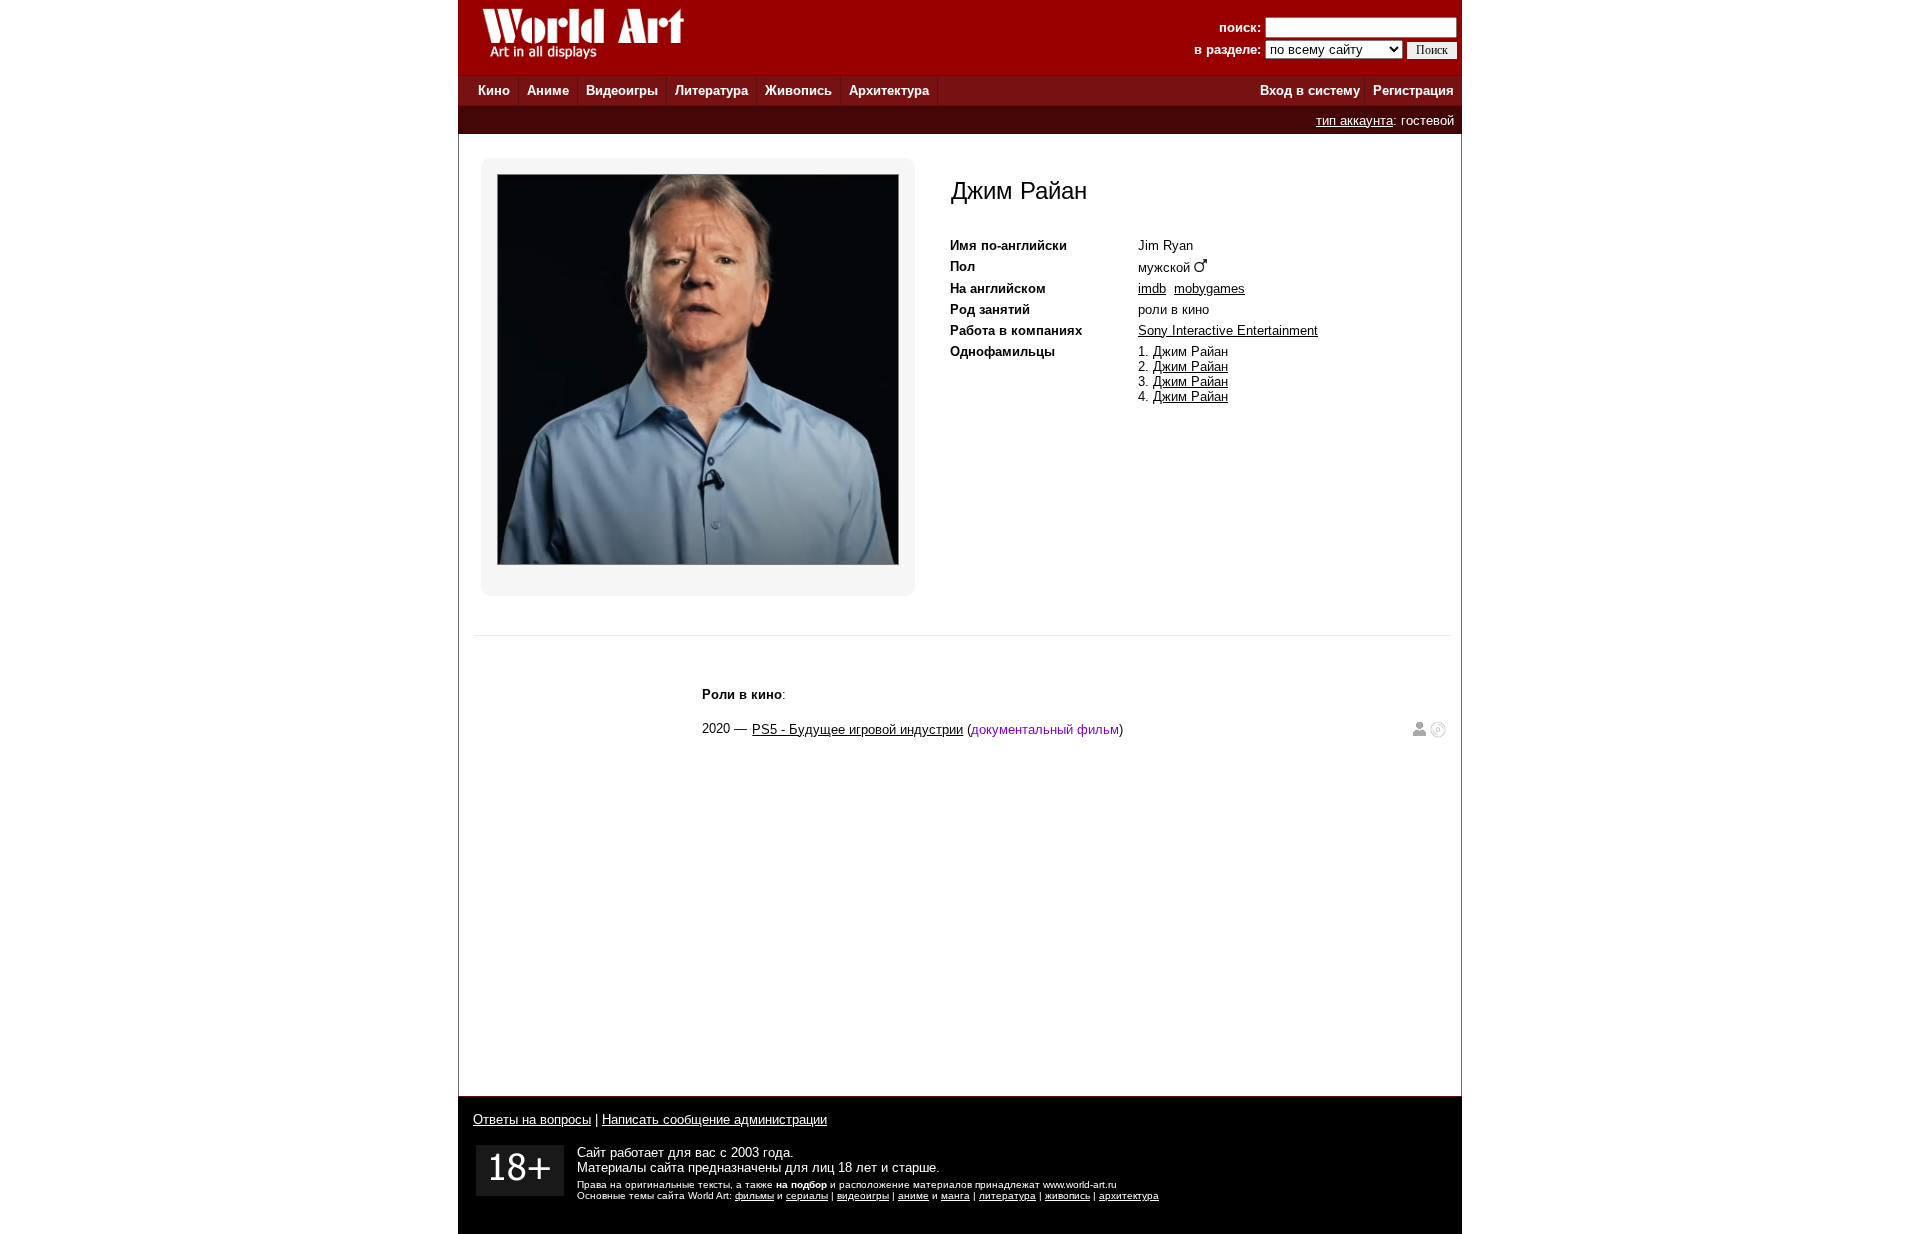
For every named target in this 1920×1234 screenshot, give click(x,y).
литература (1007, 1195)
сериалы (807, 1195)
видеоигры (863, 1195)
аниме (913, 1195)
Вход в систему (1310, 90)
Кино (494, 90)
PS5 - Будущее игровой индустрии (857, 729)
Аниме (548, 90)
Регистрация (1413, 90)
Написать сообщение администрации (714, 1119)
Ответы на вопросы (532, 1119)
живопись (1067, 1195)
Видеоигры (622, 90)
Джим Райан (1190, 366)
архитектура (1129, 1195)
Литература (711, 90)
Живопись (798, 90)
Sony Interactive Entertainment (1228, 330)
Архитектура (889, 90)
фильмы (754, 1195)
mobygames (1209, 288)
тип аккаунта (1354, 120)
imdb (1152, 288)
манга (955, 1195)
